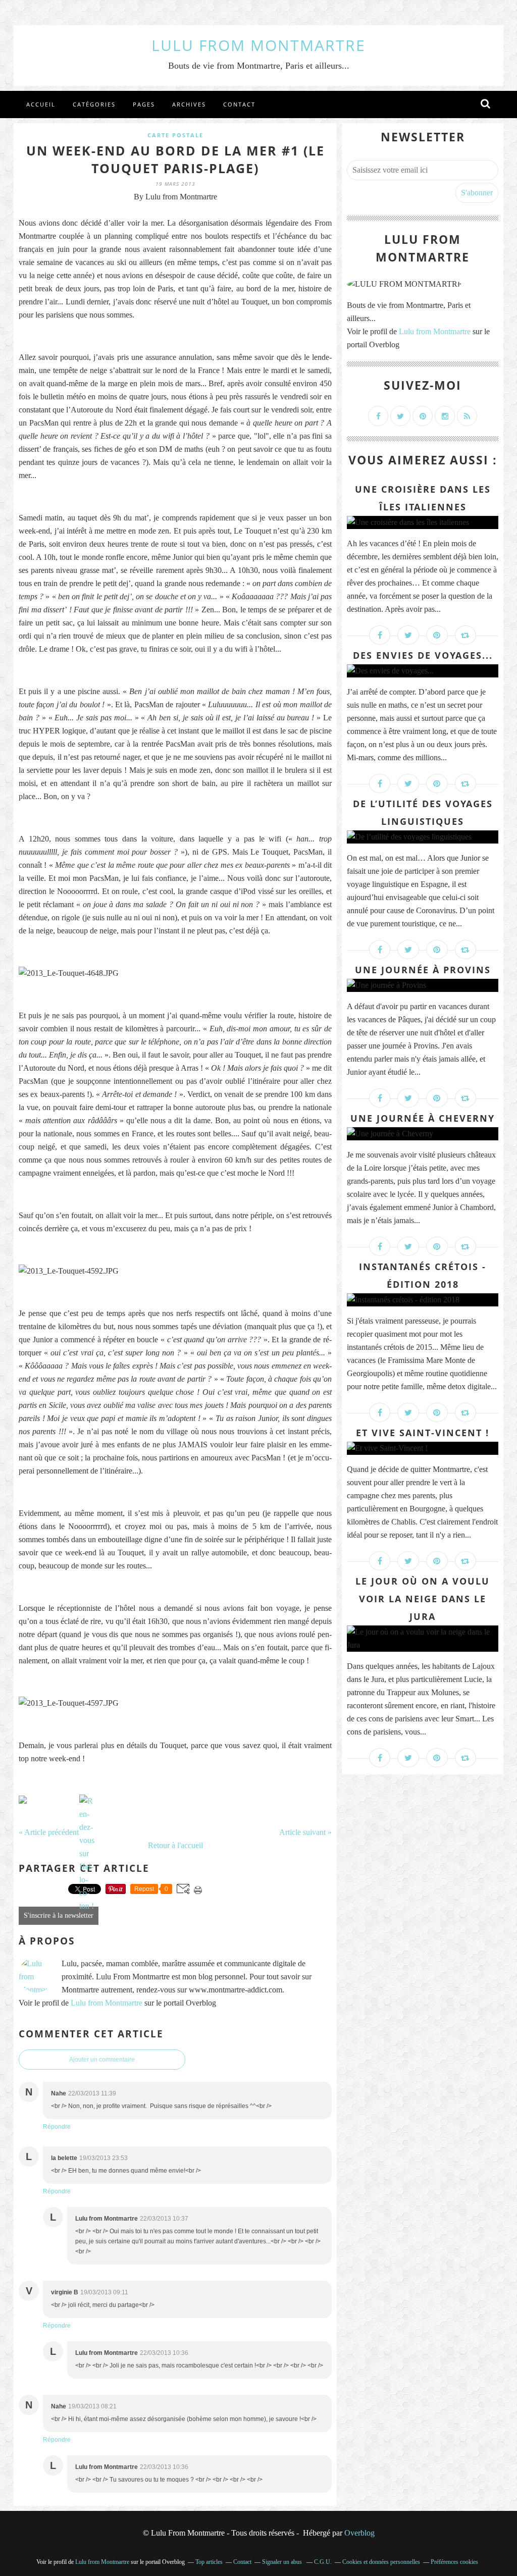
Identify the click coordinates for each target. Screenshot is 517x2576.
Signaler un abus (283, 2562)
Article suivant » (305, 1832)
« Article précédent (49, 1832)
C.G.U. (323, 2562)
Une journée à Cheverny (423, 1118)
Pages (144, 104)
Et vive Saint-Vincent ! (423, 1433)
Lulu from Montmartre (107, 2003)
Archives (189, 104)
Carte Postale (175, 135)
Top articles (209, 2562)
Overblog (359, 2533)
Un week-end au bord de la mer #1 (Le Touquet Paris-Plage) (175, 159)
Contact (239, 104)
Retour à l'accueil (175, 1845)
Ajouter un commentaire (102, 2060)
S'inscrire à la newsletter (59, 1915)
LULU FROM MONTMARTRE (258, 45)
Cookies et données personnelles (381, 2562)
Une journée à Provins (423, 970)
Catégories (94, 104)
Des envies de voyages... (423, 655)
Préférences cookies (454, 2562)
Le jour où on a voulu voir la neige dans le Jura (423, 1599)
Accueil (41, 104)
